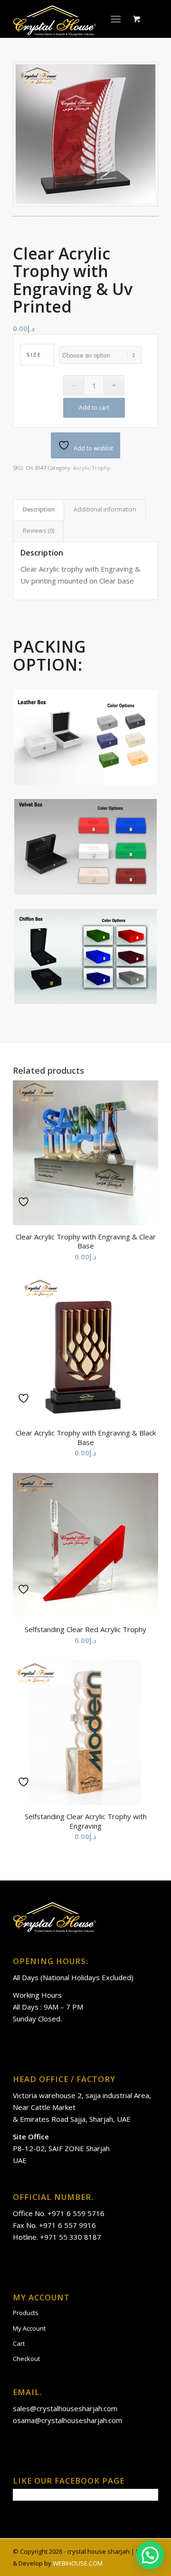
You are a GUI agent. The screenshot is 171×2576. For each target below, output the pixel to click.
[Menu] (116, 19)
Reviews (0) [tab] (38, 531)
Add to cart (94, 408)
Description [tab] (39, 509)
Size (34, 355)
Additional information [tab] (105, 509)
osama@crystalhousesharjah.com (67, 2420)
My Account (29, 2328)
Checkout (26, 2359)
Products (26, 2313)
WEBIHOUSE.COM (78, 2563)
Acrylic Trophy (92, 468)
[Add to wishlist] (25, 1202)
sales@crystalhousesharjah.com (65, 2408)
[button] (150, 2555)
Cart (19, 2343)
